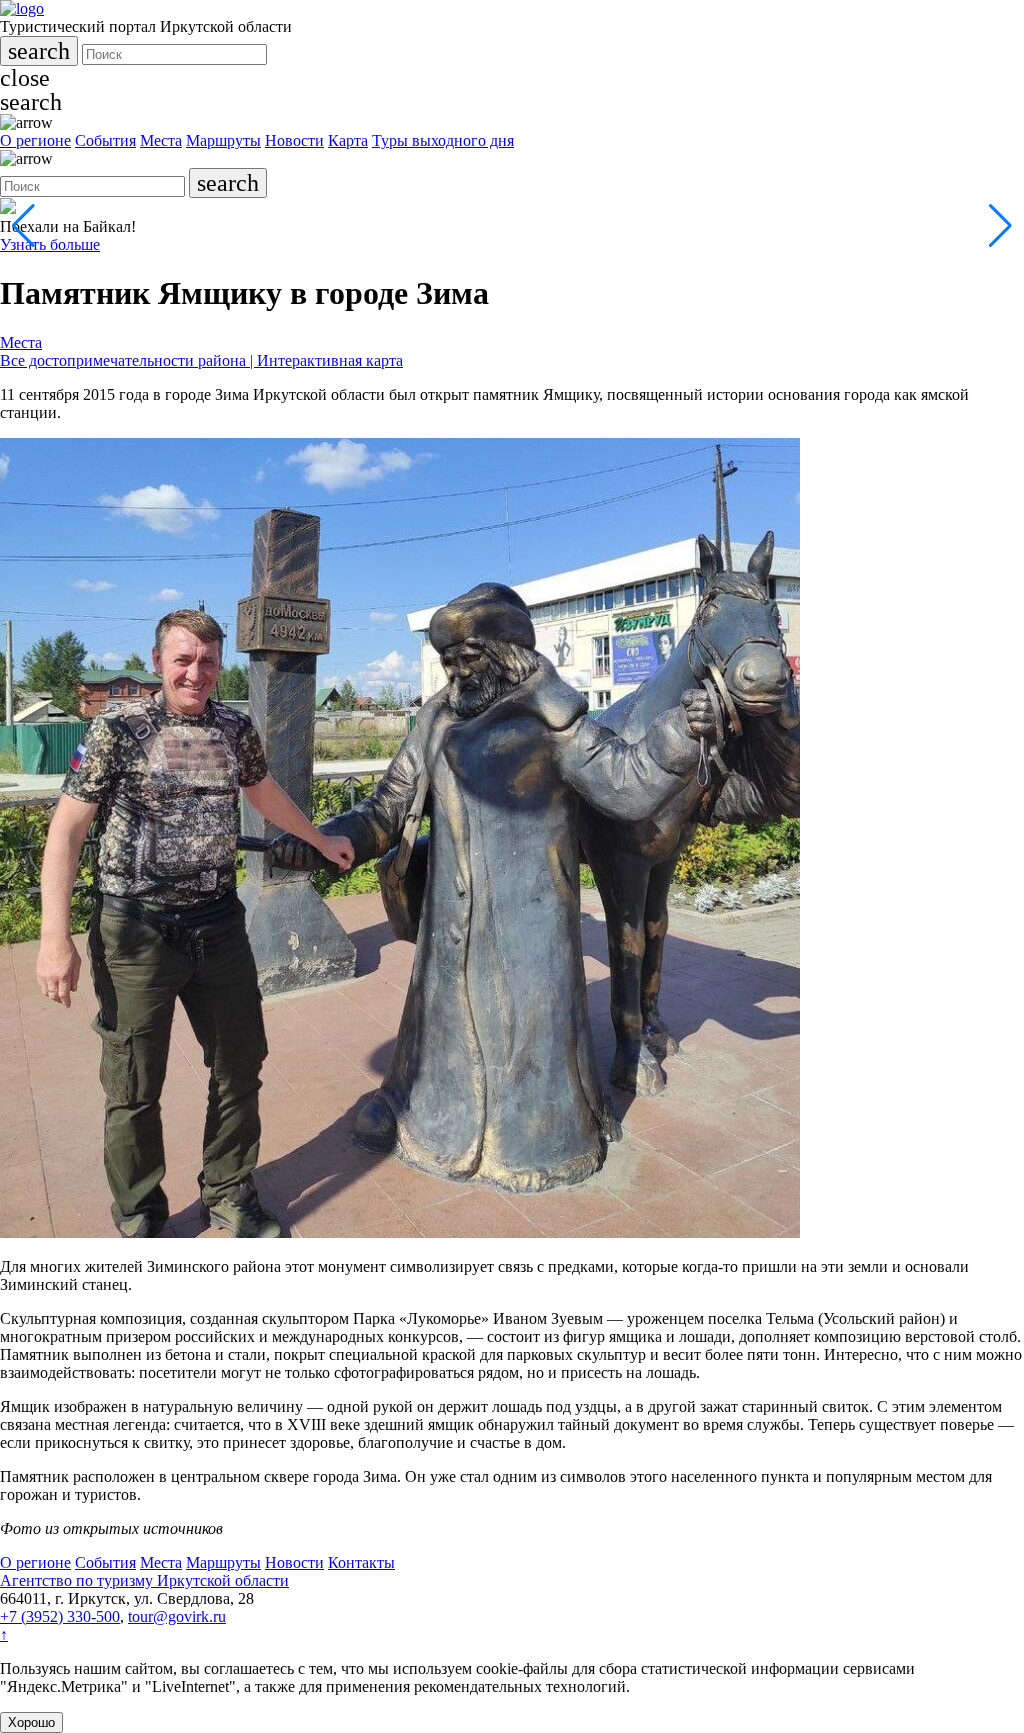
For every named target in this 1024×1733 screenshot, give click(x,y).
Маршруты (223, 140)
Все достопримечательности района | (128, 360)
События (105, 140)
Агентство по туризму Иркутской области (144, 1580)
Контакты (361, 1562)
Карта (348, 140)
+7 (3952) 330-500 (60, 1616)
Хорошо (31, 1722)
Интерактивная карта (330, 360)
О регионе (35, 140)
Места (161, 140)
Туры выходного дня (443, 140)
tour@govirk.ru (177, 1616)
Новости (294, 140)
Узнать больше (50, 244)
